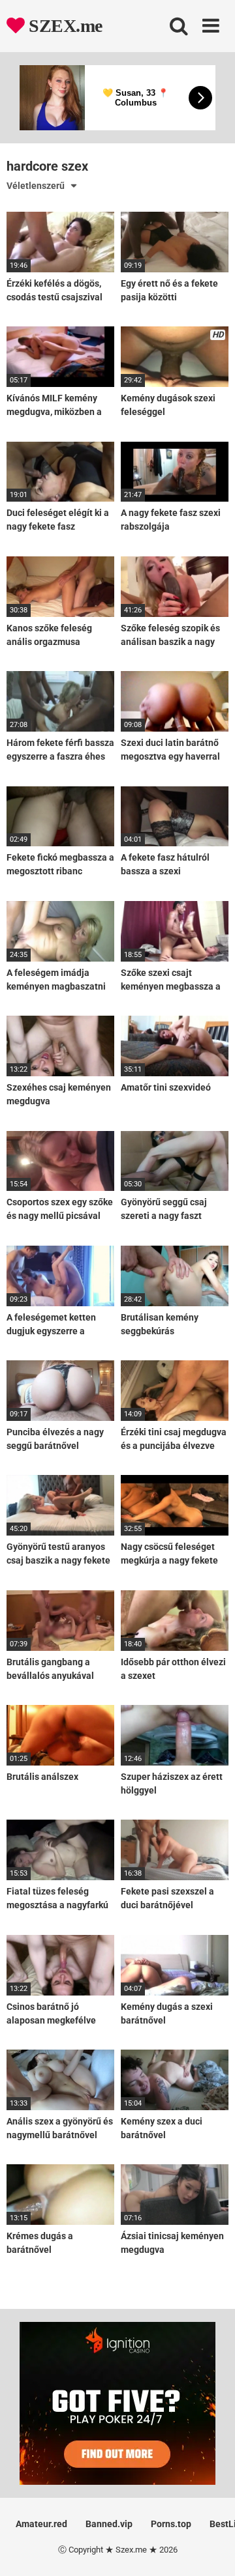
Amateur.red (41, 2524)
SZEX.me (64, 26)
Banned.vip (109, 2524)
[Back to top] (211, 2550)
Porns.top (171, 2524)
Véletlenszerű (36, 186)
